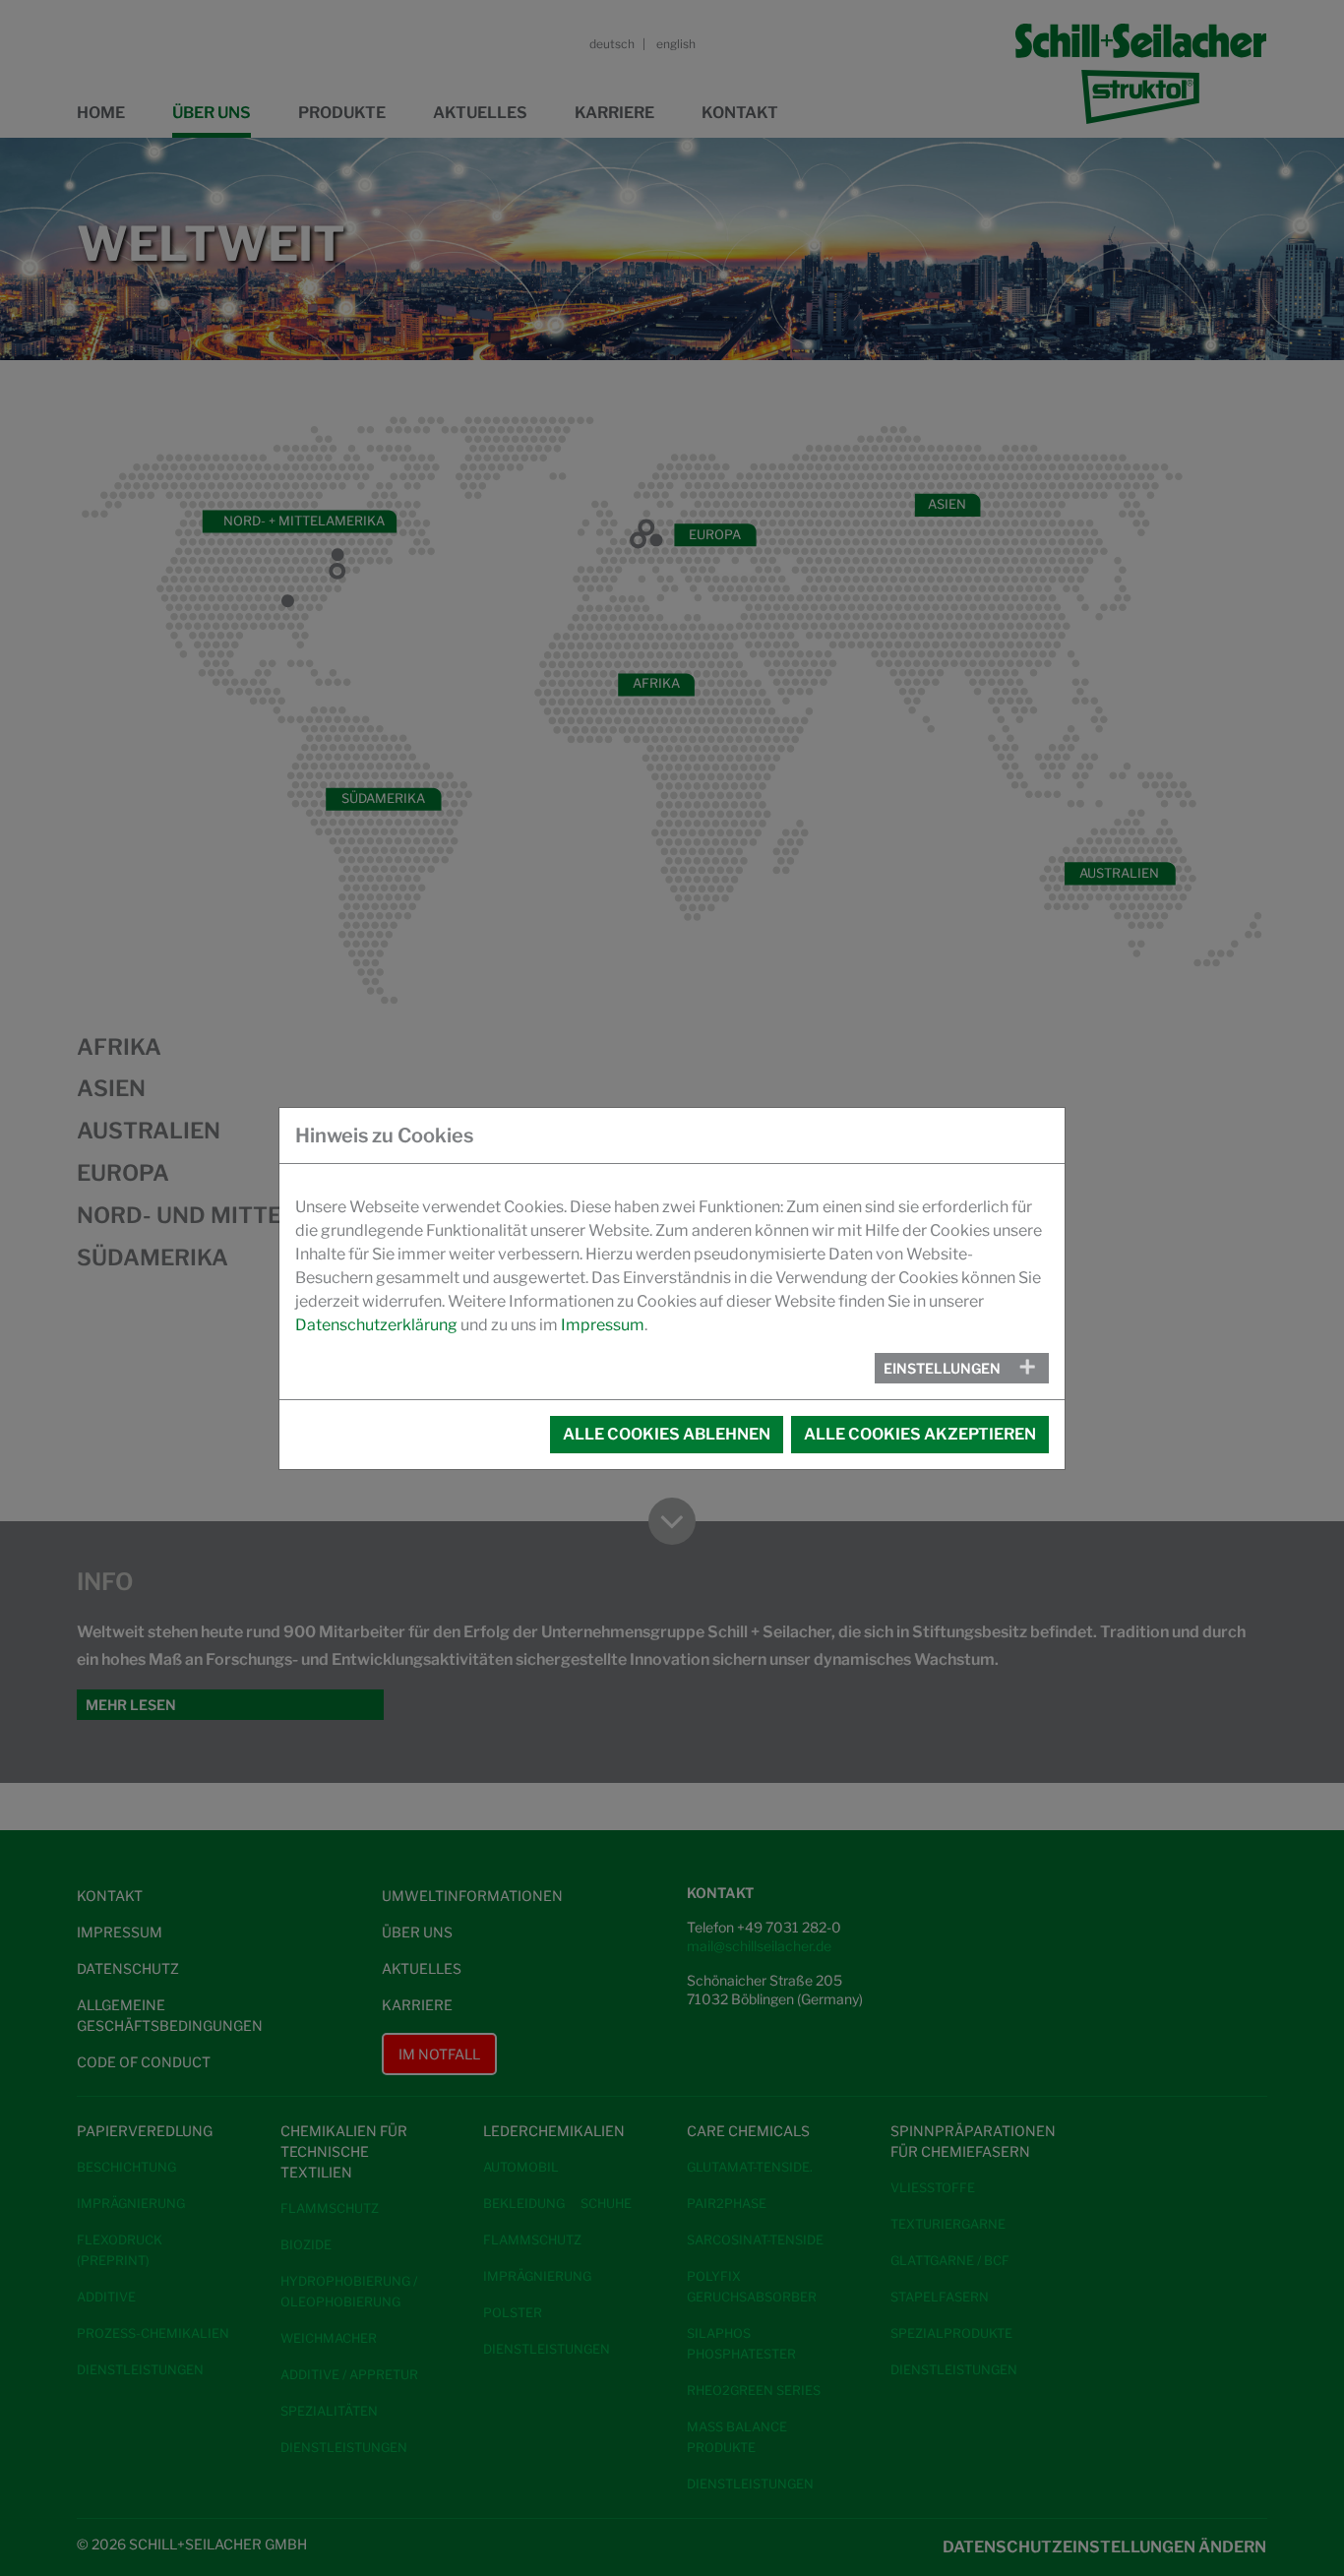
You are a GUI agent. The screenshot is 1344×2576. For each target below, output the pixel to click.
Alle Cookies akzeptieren (920, 1434)
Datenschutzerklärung (376, 1325)
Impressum (603, 1325)
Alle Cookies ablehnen (667, 1434)
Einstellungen (942, 1368)
